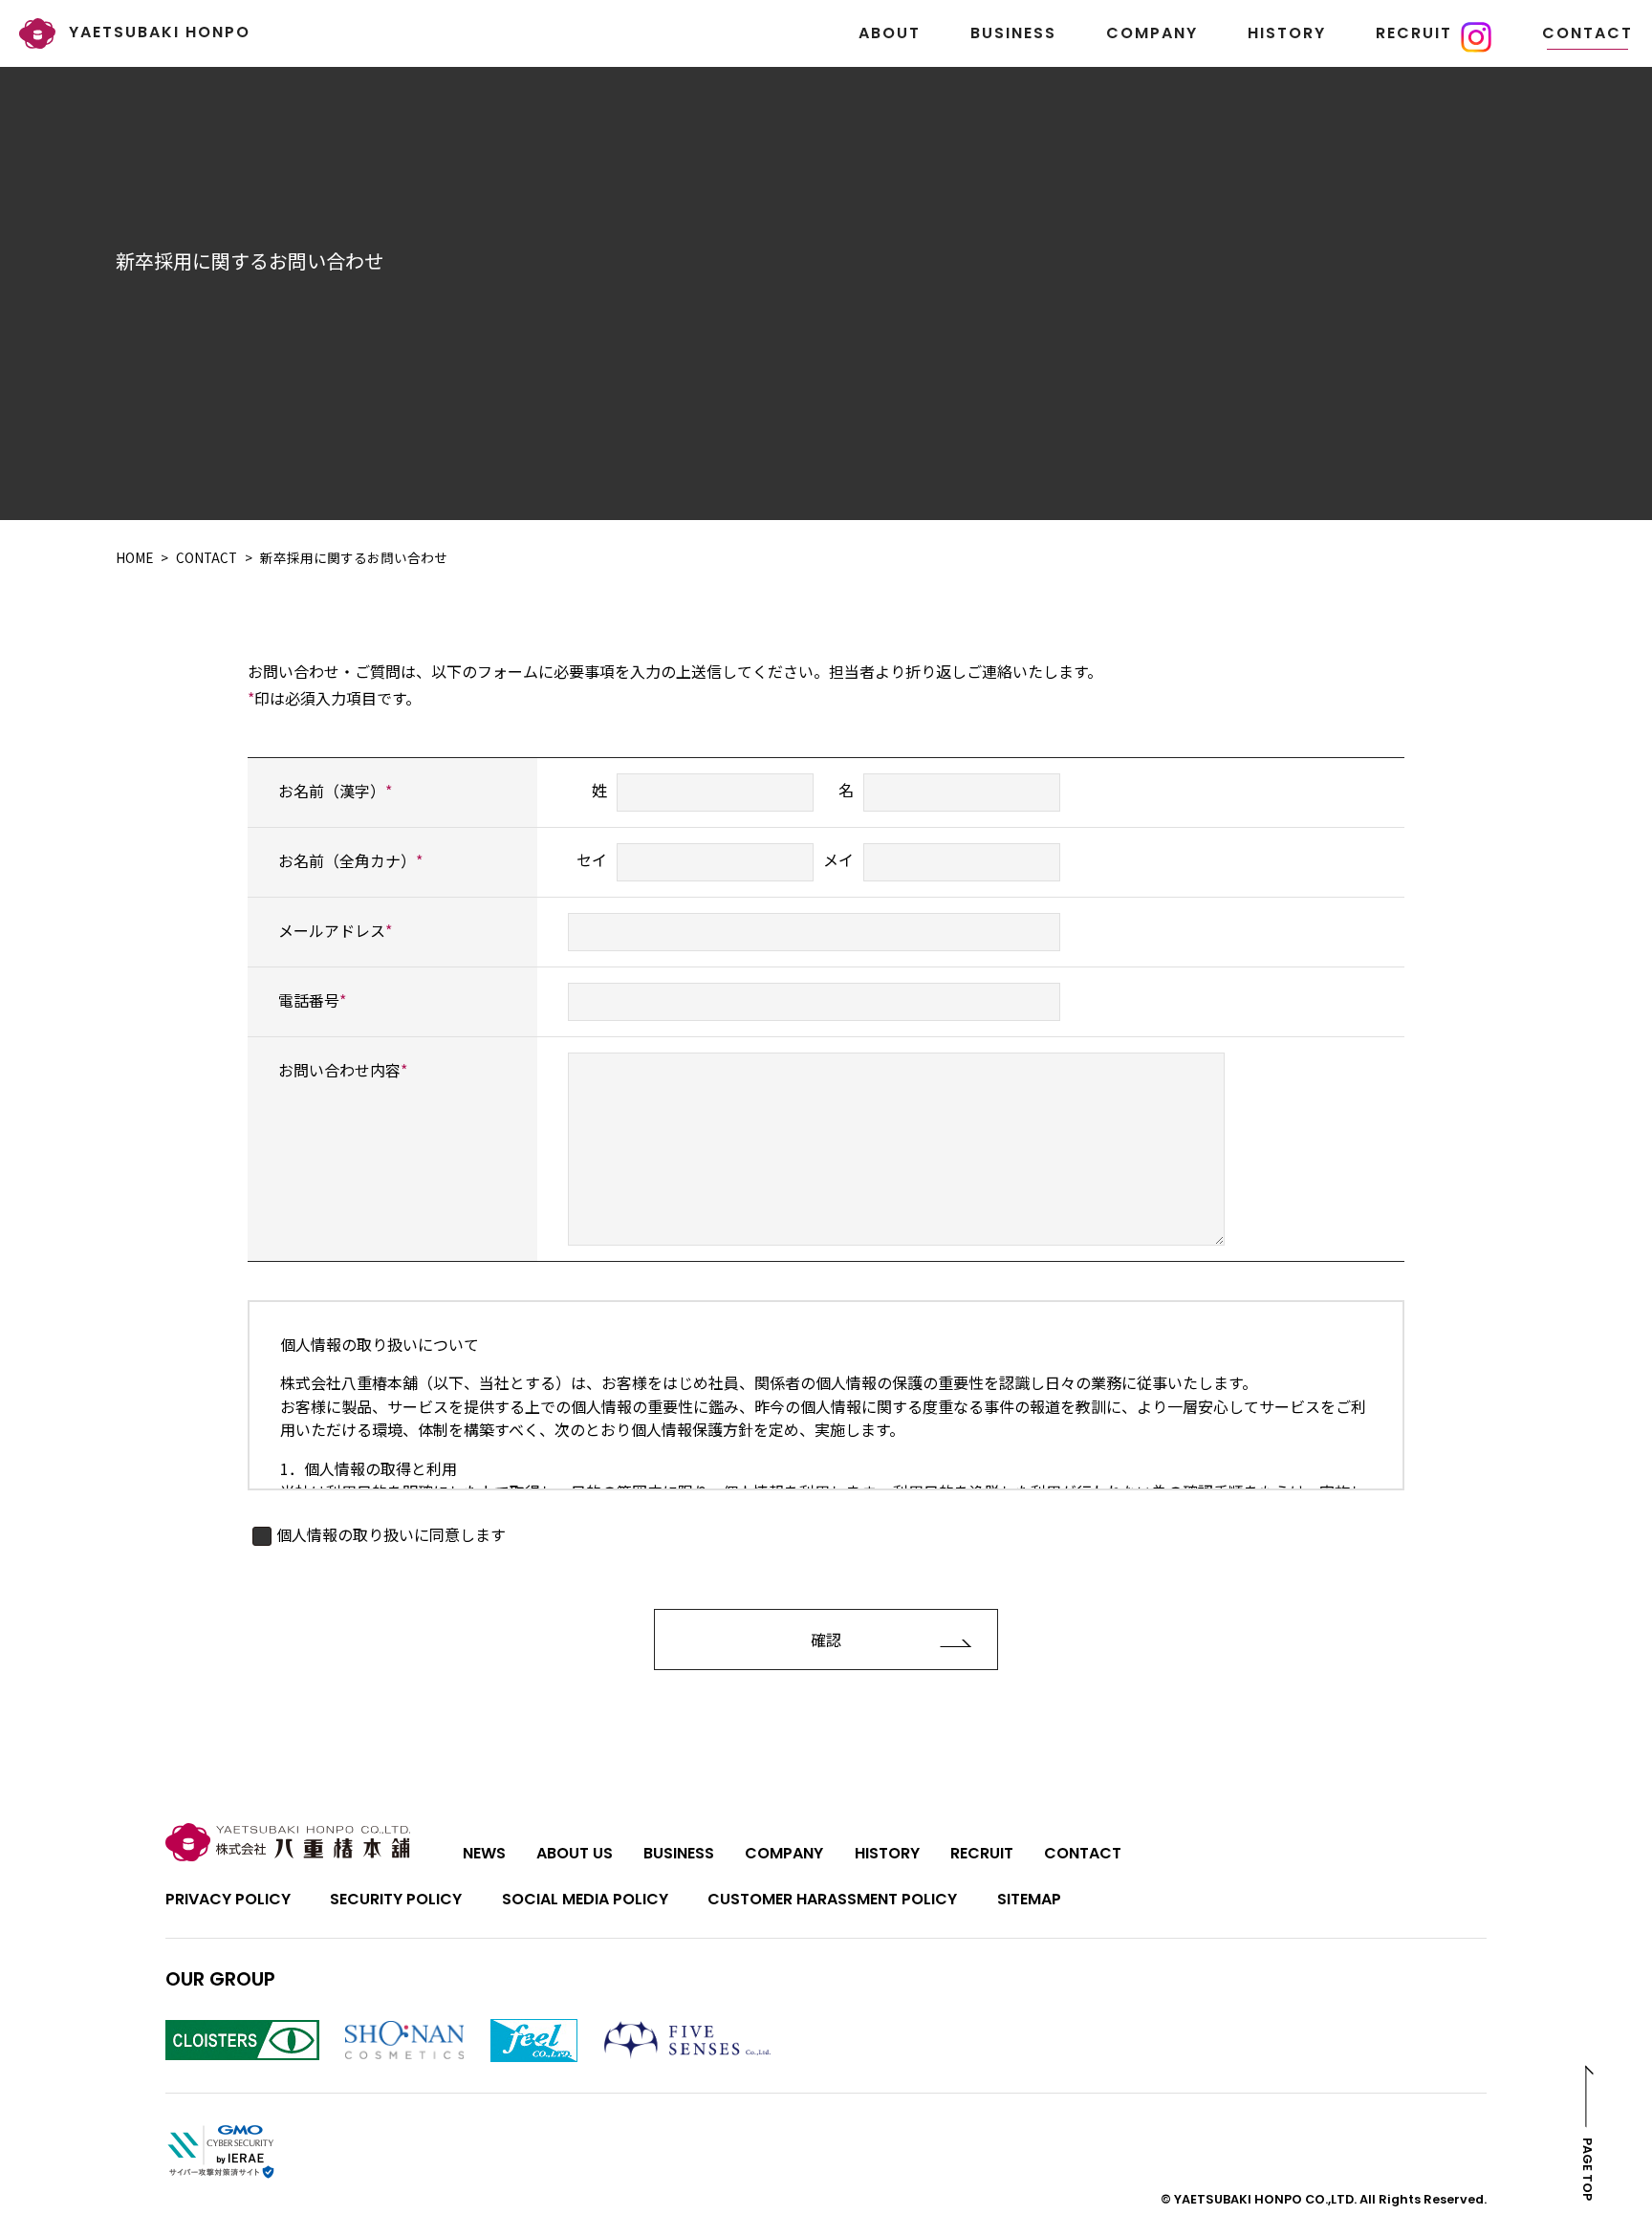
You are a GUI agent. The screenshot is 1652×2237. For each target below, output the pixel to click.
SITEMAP (1029, 1899)
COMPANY (1152, 33)
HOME (134, 557)
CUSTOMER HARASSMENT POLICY (832, 1899)
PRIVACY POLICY (228, 1899)
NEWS (484, 1853)
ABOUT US (575, 1853)
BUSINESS (1013, 33)
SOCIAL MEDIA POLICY (585, 1899)
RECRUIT (1414, 33)
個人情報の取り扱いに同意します (391, 1534)
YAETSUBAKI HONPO (157, 32)
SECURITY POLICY (396, 1899)
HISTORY (1287, 33)
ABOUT (890, 33)
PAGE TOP (1588, 2169)
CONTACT (1587, 33)
